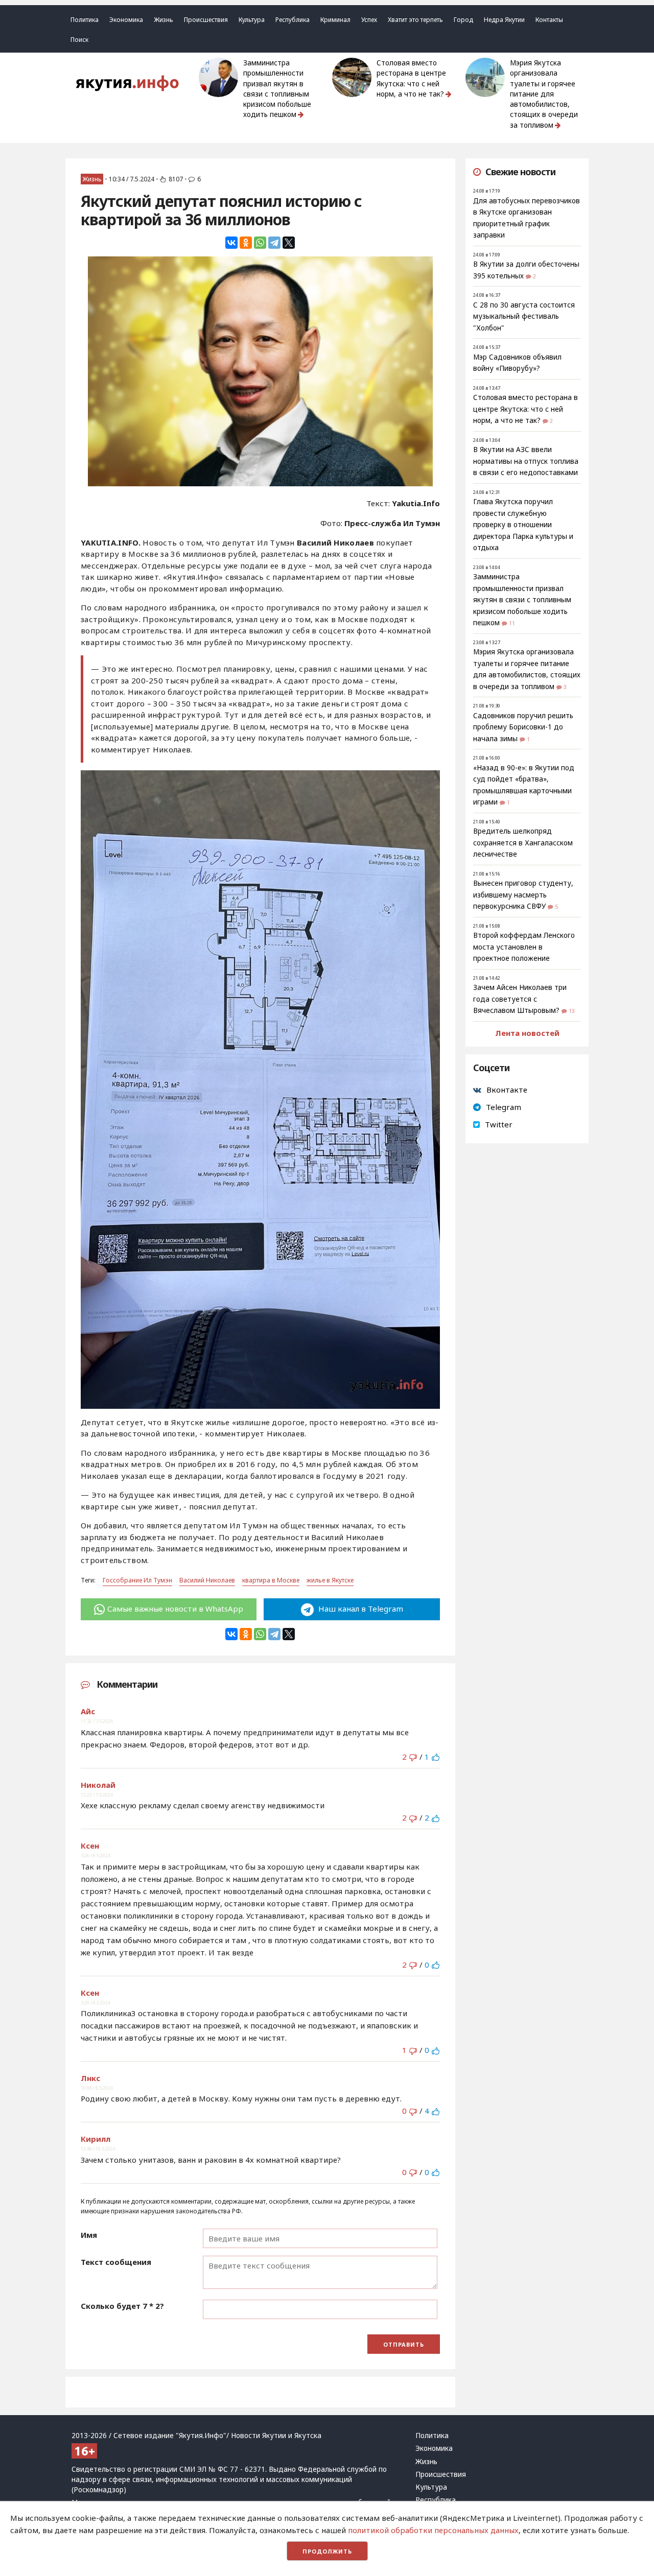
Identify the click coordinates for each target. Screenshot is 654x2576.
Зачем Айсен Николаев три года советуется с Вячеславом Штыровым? (520, 999)
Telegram (504, 1107)
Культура (252, 20)
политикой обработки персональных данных (433, 2530)
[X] (289, 243)
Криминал (335, 20)
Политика (85, 20)
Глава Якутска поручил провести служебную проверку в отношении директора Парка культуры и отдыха (523, 525)
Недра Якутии (504, 20)
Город (463, 20)
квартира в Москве (271, 1580)
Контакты (549, 20)
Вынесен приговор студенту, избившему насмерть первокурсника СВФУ (523, 895)
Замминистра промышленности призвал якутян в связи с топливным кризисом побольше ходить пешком (277, 89)
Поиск (79, 40)
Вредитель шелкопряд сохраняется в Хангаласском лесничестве (523, 843)
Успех (369, 20)
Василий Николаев (207, 1580)
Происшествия (206, 20)
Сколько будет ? (122, 2306)
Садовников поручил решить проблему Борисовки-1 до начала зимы (523, 727)
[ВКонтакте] (231, 243)
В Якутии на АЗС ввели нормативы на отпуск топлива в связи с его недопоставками (526, 461)
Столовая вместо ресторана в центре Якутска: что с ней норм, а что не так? (411, 78)
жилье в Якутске (330, 1580)
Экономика (126, 20)
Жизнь (163, 20)
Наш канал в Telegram (360, 1609)
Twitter (499, 1124)
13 (572, 1011)
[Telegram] (274, 243)
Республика (293, 20)
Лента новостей (527, 1033)
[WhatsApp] (260, 243)
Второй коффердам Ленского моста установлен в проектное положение (524, 947)
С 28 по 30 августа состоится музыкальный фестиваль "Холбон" (524, 316)
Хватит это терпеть (415, 20)
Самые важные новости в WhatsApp (175, 1609)
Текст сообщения (116, 2262)
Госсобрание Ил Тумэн (137, 1580)
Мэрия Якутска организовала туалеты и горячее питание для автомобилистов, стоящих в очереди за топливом (544, 94)
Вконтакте (507, 1090)
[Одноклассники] (246, 243)
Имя (89, 2235)
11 (512, 623)
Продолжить (327, 2551)
